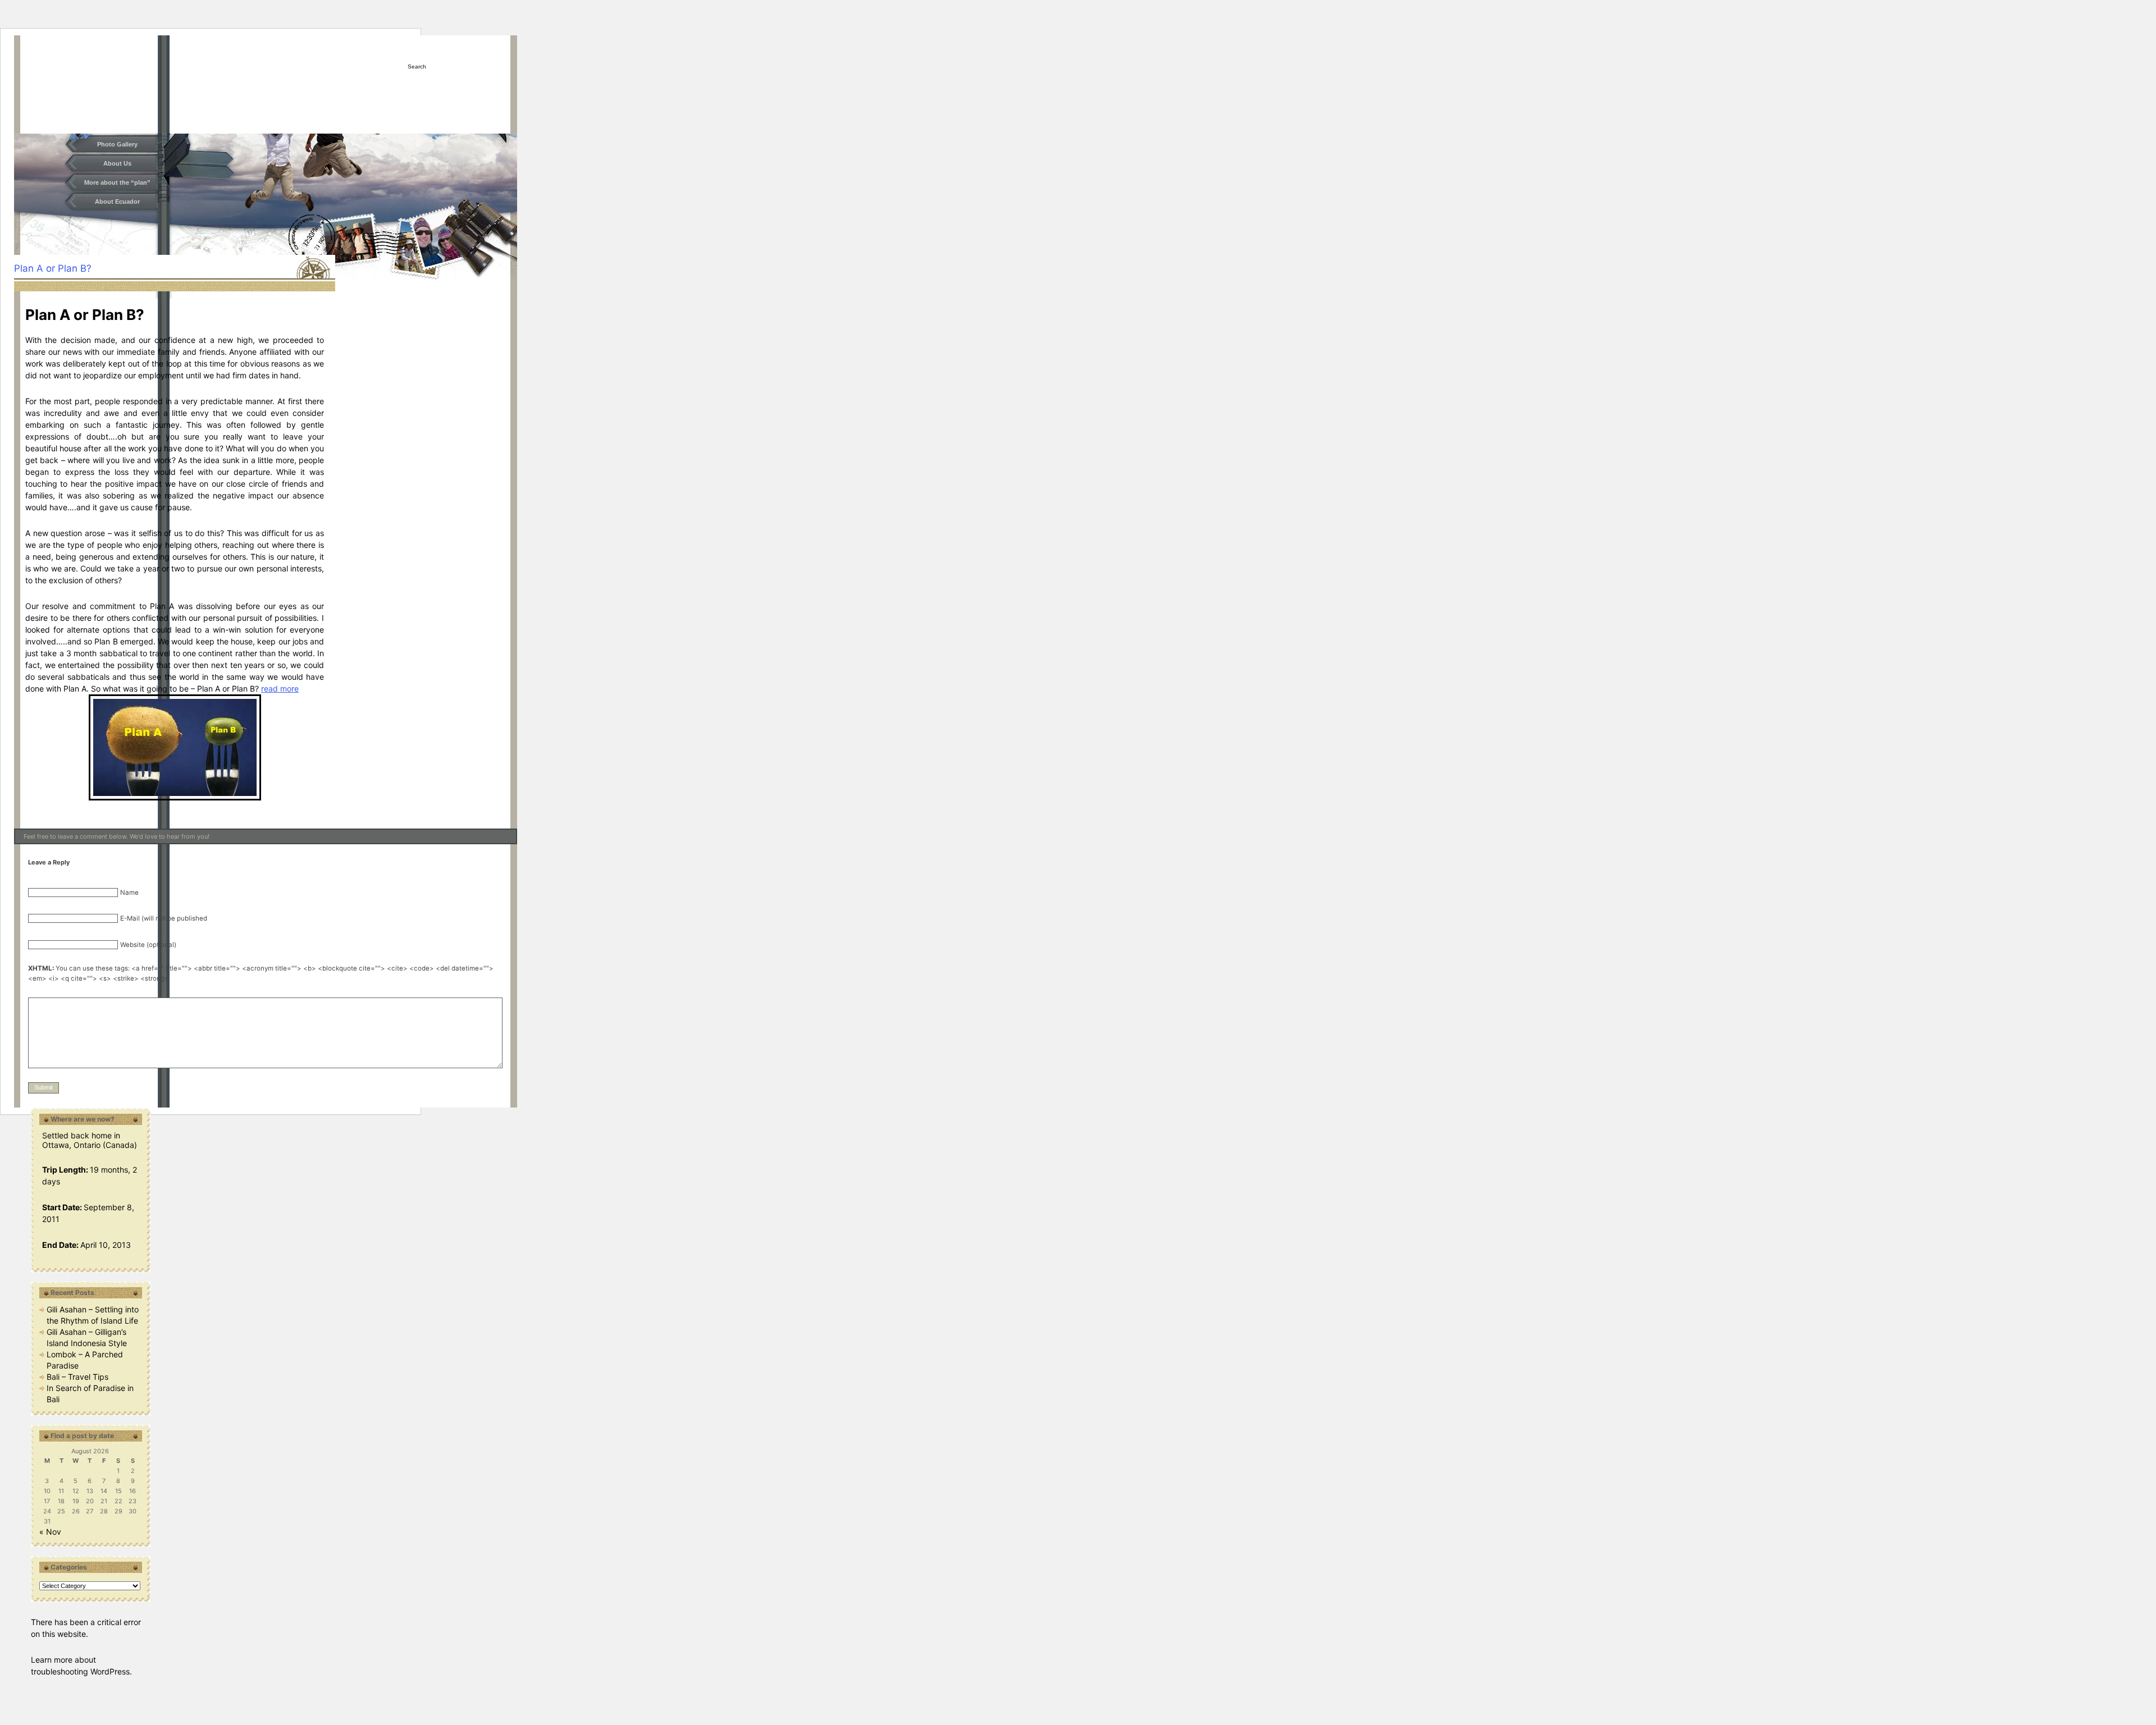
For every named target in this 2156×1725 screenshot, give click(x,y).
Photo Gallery (117, 144)
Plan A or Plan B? (53, 268)
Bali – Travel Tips (77, 1377)
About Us (117, 163)
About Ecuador (117, 202)
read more (280, 688)
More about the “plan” (117, 182)
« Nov (50, 1532)
